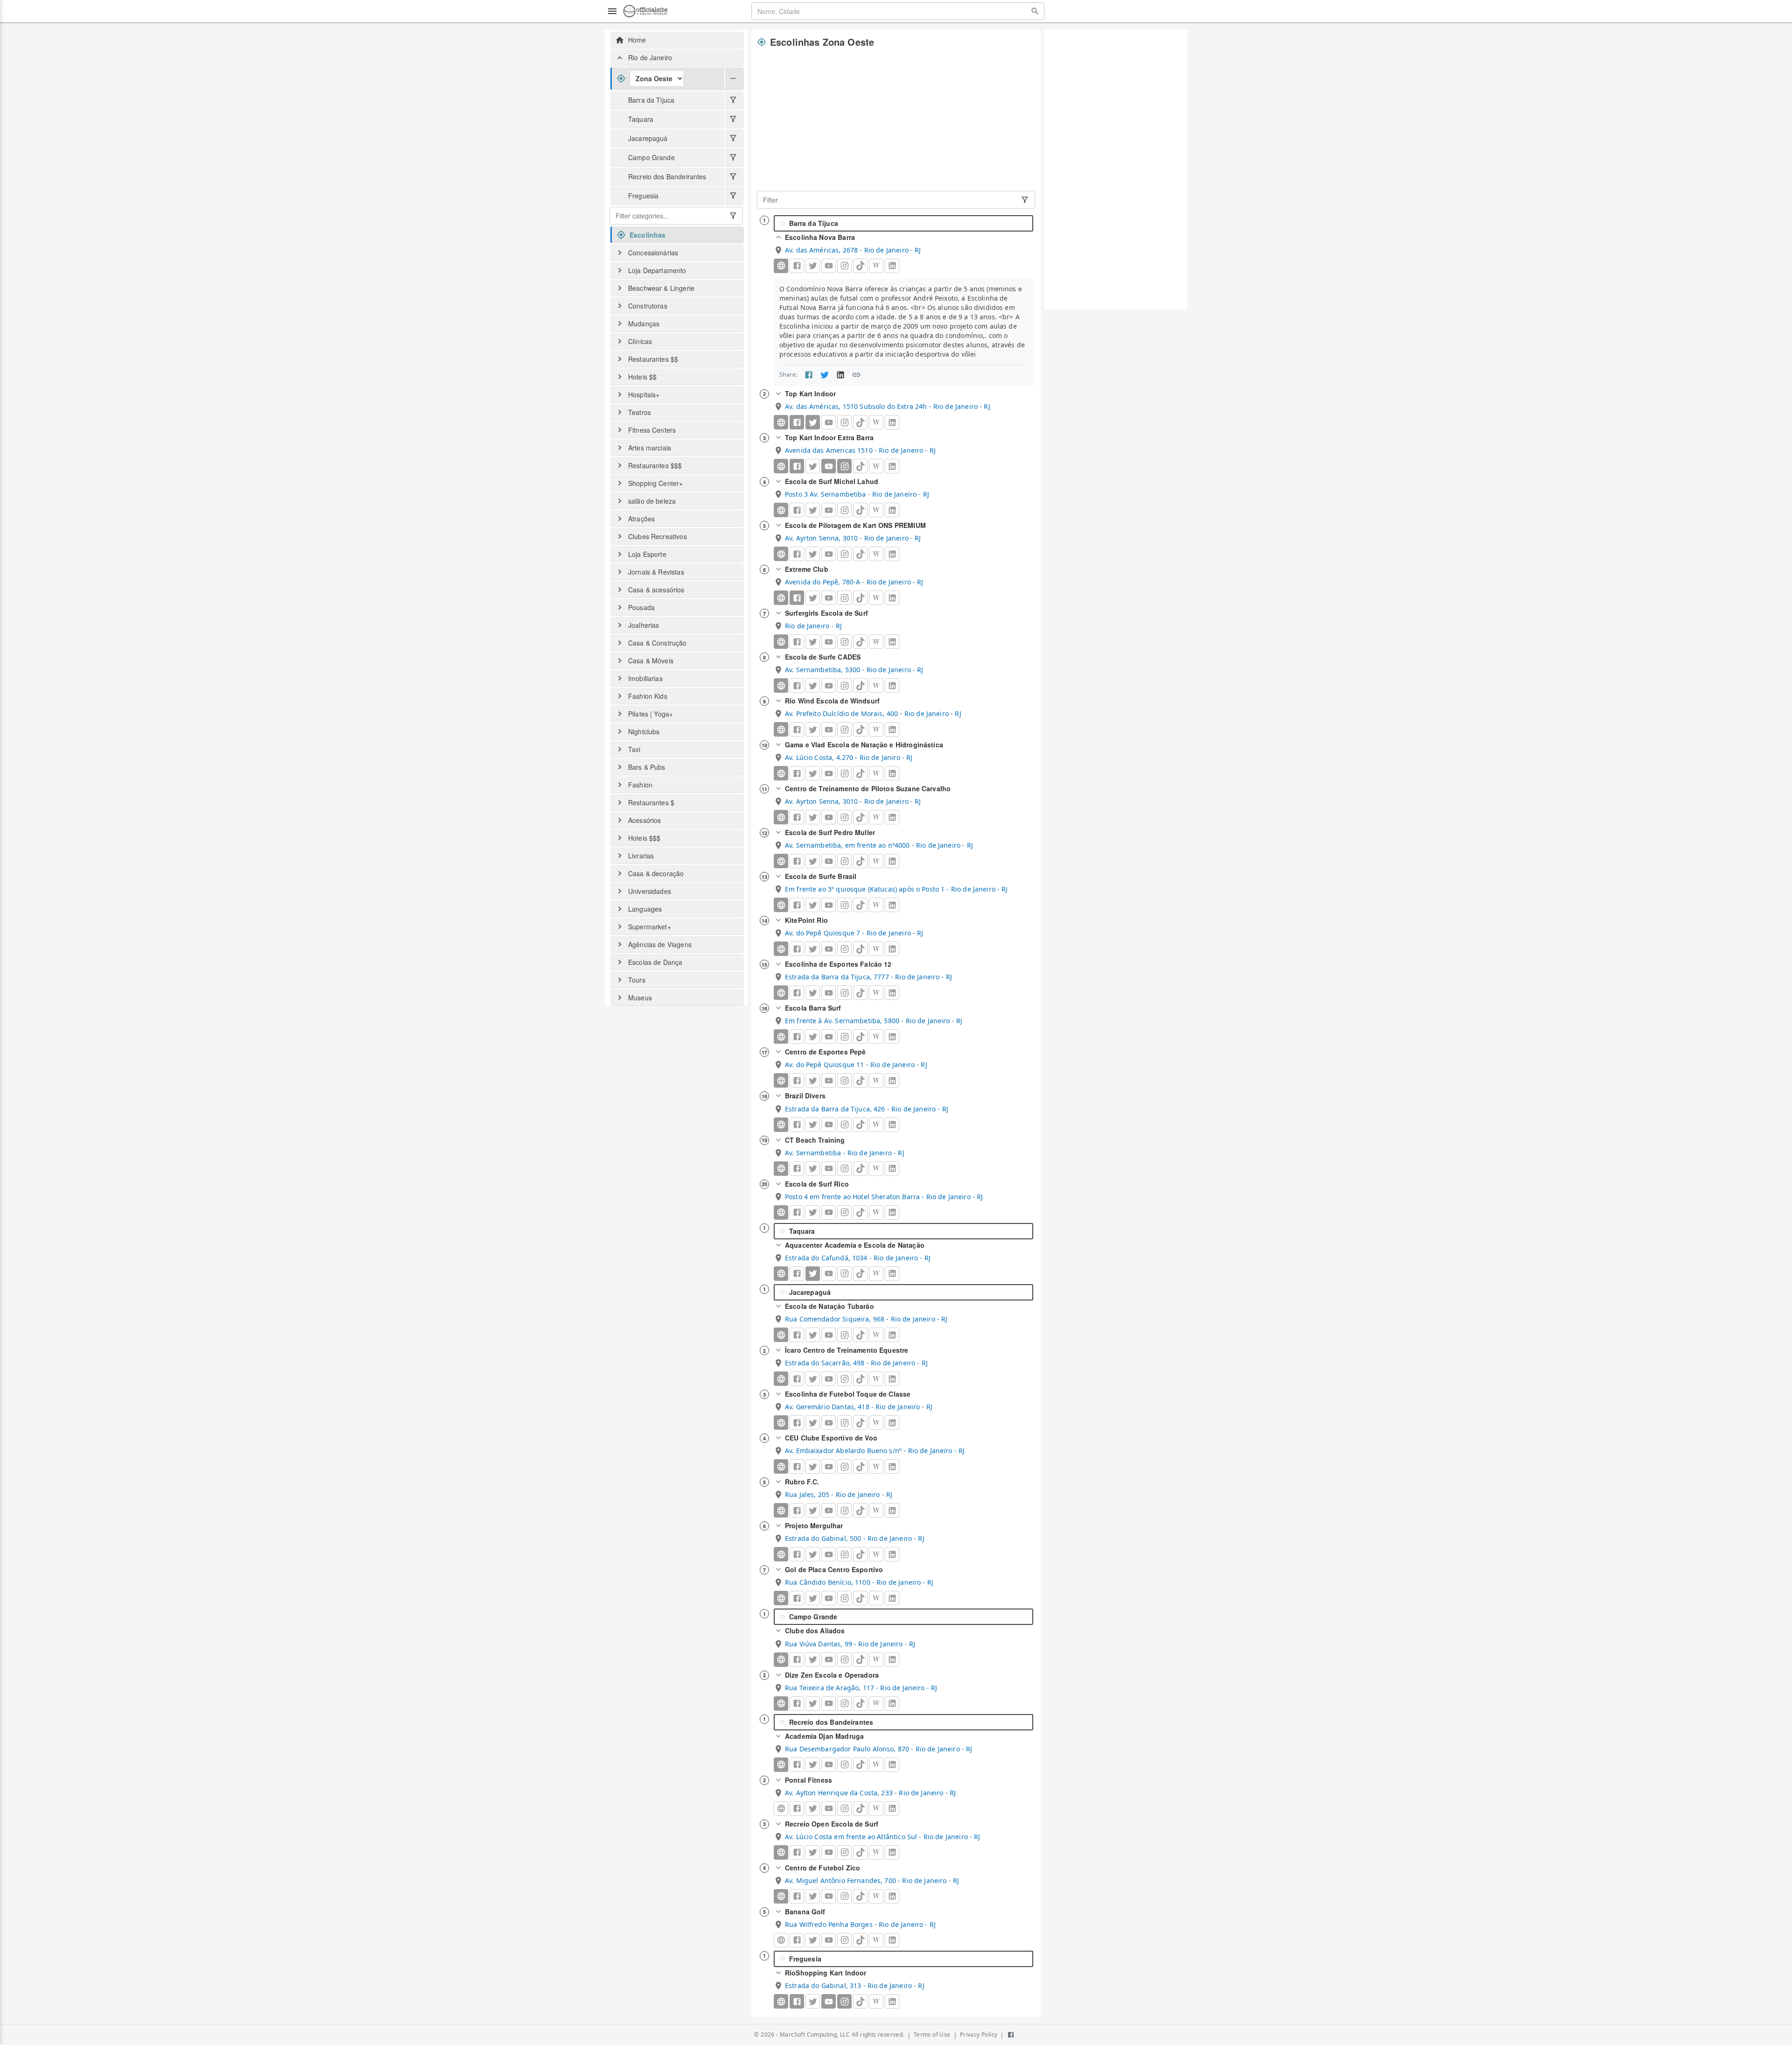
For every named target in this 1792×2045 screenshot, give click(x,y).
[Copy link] (856, 375)
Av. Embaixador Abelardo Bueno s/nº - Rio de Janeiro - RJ (875, 1451)
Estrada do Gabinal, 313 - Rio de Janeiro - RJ (855, 1985)
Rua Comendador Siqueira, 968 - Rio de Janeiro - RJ (866, 1319)
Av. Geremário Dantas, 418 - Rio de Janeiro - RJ (859, 1407)
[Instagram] (844, 466)
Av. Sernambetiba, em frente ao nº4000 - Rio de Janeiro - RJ (879, 845)
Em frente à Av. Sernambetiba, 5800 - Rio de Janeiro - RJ (874, 1021)
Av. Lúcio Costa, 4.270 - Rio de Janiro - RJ (849, 757)
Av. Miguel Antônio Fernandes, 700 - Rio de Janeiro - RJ (872, 1880)
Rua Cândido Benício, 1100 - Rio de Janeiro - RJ (859, 1582)
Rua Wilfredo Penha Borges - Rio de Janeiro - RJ (860, 1924)
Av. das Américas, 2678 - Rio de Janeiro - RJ (853, 250)
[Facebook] (797, 422)
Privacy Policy (979, 2034)
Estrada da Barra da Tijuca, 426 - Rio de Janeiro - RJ (867, 1109)
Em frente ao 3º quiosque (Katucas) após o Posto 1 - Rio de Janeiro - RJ (896, 889)
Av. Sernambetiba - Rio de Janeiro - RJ (845, 1153)
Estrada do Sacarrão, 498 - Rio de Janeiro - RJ (856, 1363)
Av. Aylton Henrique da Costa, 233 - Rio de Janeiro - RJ (870, 1793)
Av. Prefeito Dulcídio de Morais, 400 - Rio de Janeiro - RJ (873, 713)
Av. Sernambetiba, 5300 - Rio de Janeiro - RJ (854, 670)
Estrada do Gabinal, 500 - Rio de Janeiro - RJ (855, 1538)
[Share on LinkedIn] (840, 375)
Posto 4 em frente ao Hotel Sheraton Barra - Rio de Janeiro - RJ (884, 1197)
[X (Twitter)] (813, 422)
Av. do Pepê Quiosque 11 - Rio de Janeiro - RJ (856, 1065)
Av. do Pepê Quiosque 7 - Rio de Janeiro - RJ (854, 933)
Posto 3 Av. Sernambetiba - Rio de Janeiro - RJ (857, 494)
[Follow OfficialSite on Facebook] (1011, 2035)
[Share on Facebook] (809, 375)
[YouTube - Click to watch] (829, 466)
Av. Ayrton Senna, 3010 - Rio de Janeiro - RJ (853, 538)
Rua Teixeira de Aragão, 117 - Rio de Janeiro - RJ (861, 1688)
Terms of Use (932, 2034)
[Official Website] (781, 266)
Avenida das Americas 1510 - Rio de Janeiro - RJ (860, 450)
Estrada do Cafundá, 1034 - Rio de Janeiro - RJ (858, 1258)
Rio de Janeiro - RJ (813, 626)
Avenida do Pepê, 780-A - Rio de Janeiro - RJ (854, 582)
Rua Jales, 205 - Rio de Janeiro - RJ (839, 1494)
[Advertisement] (896, 120)
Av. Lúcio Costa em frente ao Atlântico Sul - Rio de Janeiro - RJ (883, 1837)
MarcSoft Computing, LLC (815, 2034)
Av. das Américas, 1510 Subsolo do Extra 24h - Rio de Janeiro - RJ (888, 406)
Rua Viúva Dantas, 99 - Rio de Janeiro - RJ (850, 1644)
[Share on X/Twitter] (825, 375)
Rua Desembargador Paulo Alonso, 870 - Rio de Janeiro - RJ (879, 1749)
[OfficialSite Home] (645, 11)
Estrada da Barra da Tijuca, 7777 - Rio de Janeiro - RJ (868, 977)
